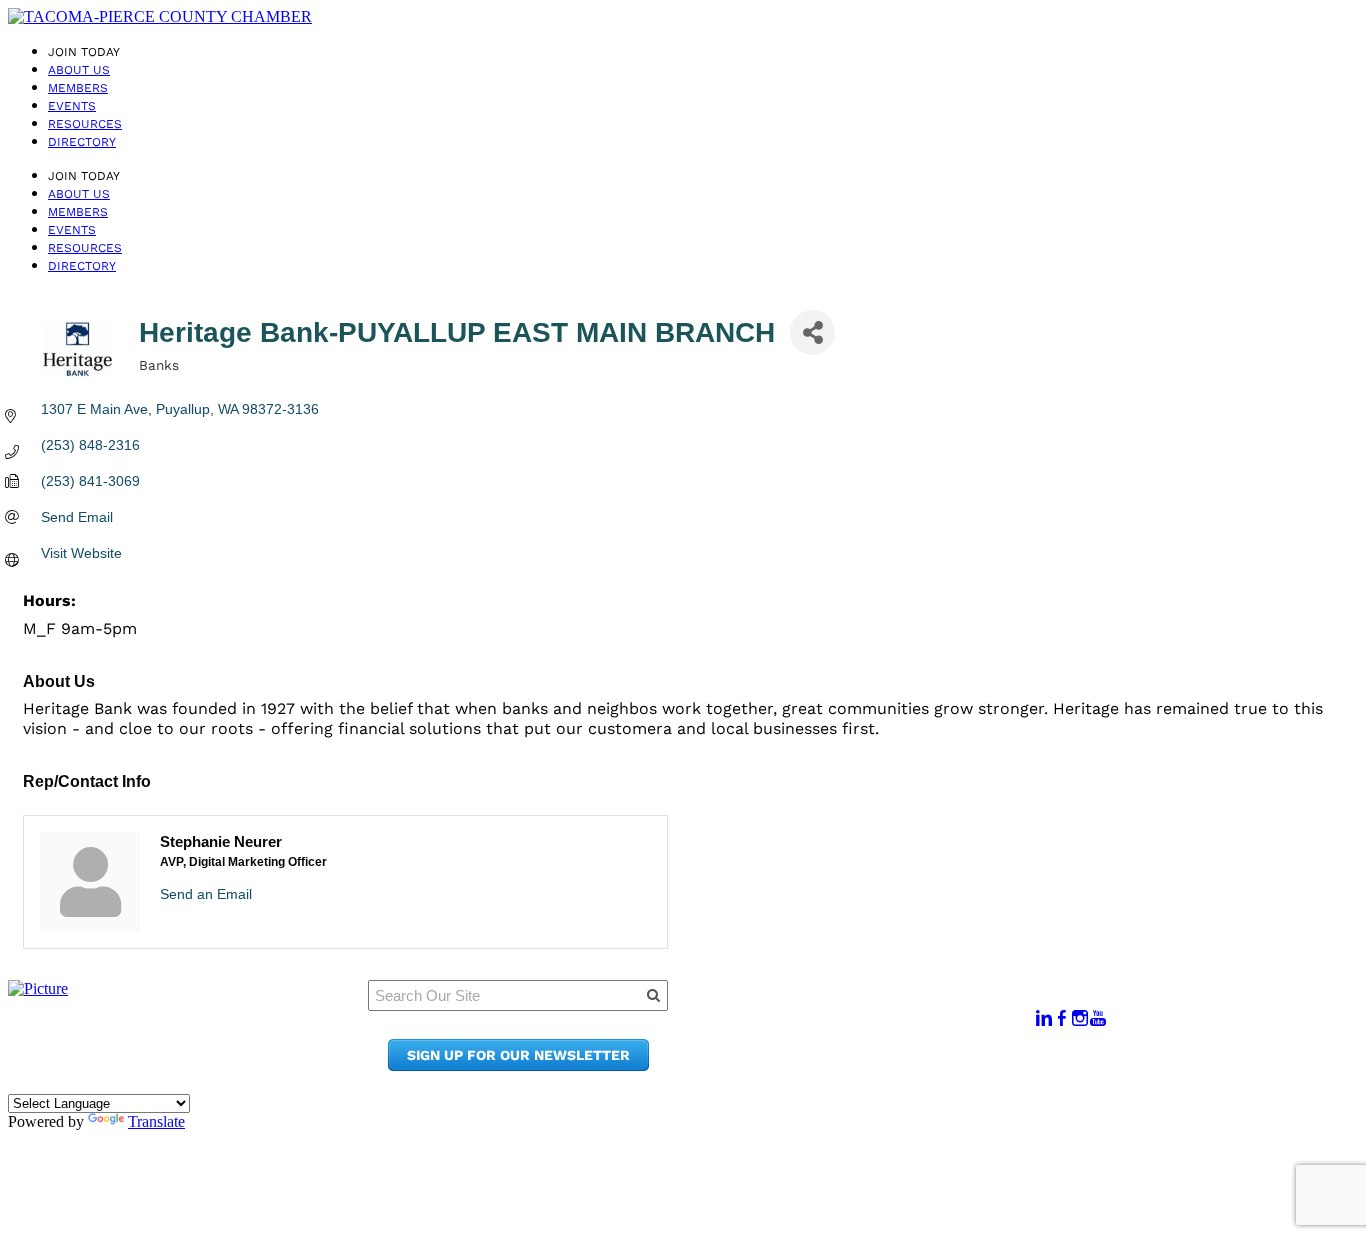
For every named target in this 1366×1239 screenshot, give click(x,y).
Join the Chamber (876, 1065)
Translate (156, 1121)
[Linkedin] (1044, 1018)
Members (78, 88)
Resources (85, 124)
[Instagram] (1080, 1018)
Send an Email (206, 894)
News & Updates (869, 1027)
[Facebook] (1062, 1018)
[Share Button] (812, 332)
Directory (82, 142)
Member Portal (864, 1008)
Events (72, 106)
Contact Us (849, 1046)
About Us (79, 70)
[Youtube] (1098, 1018)
